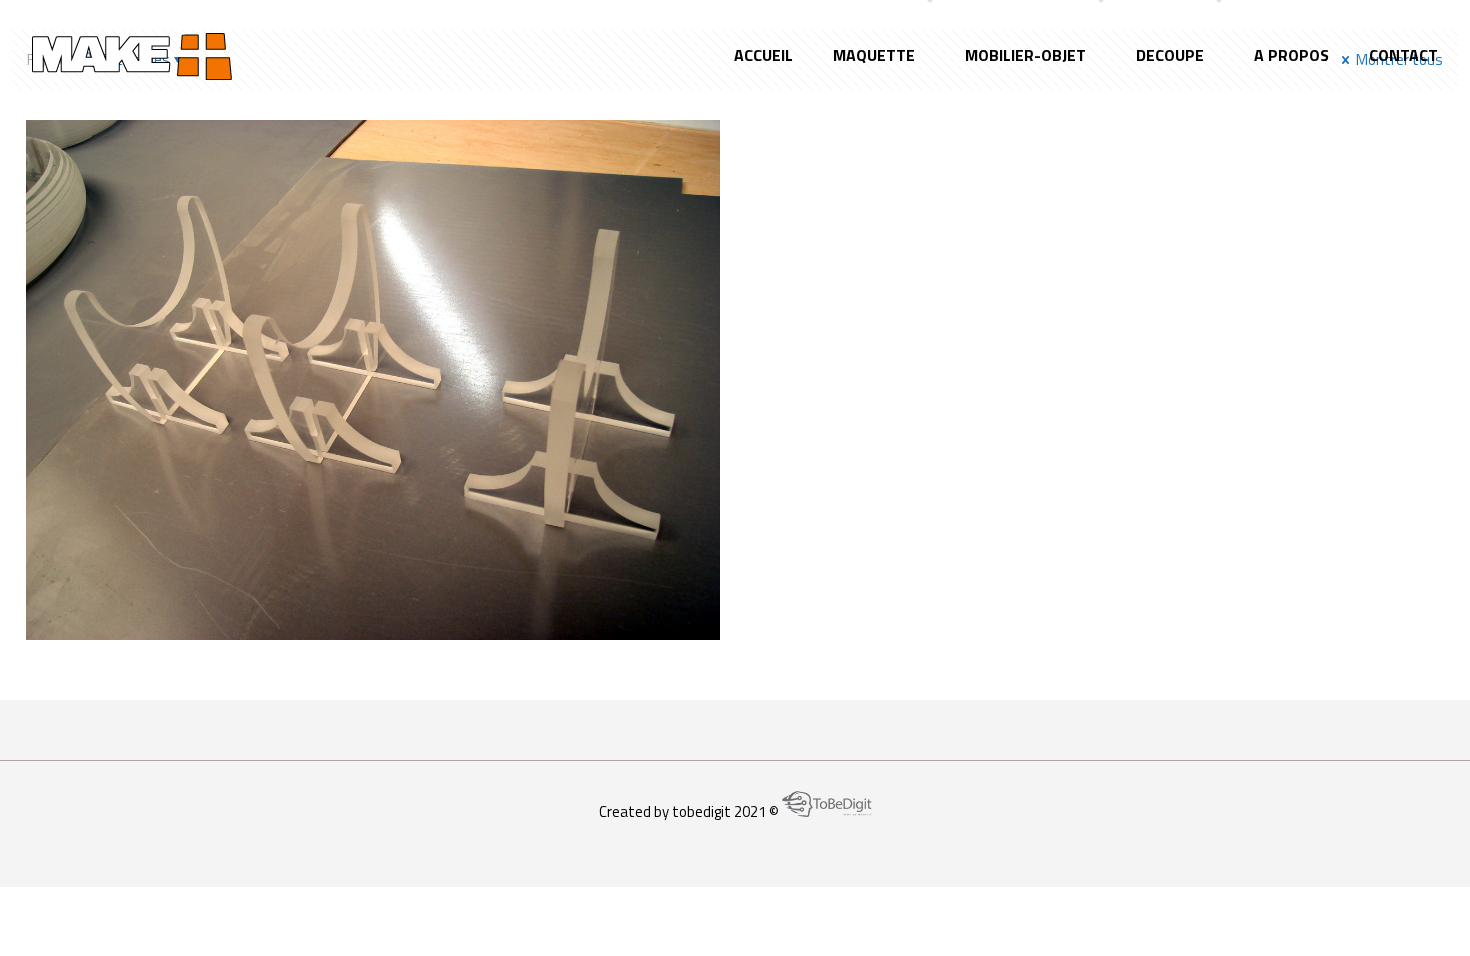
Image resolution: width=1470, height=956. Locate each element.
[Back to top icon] (1374, 915)
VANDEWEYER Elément (268, 211)
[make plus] (132, 55)
